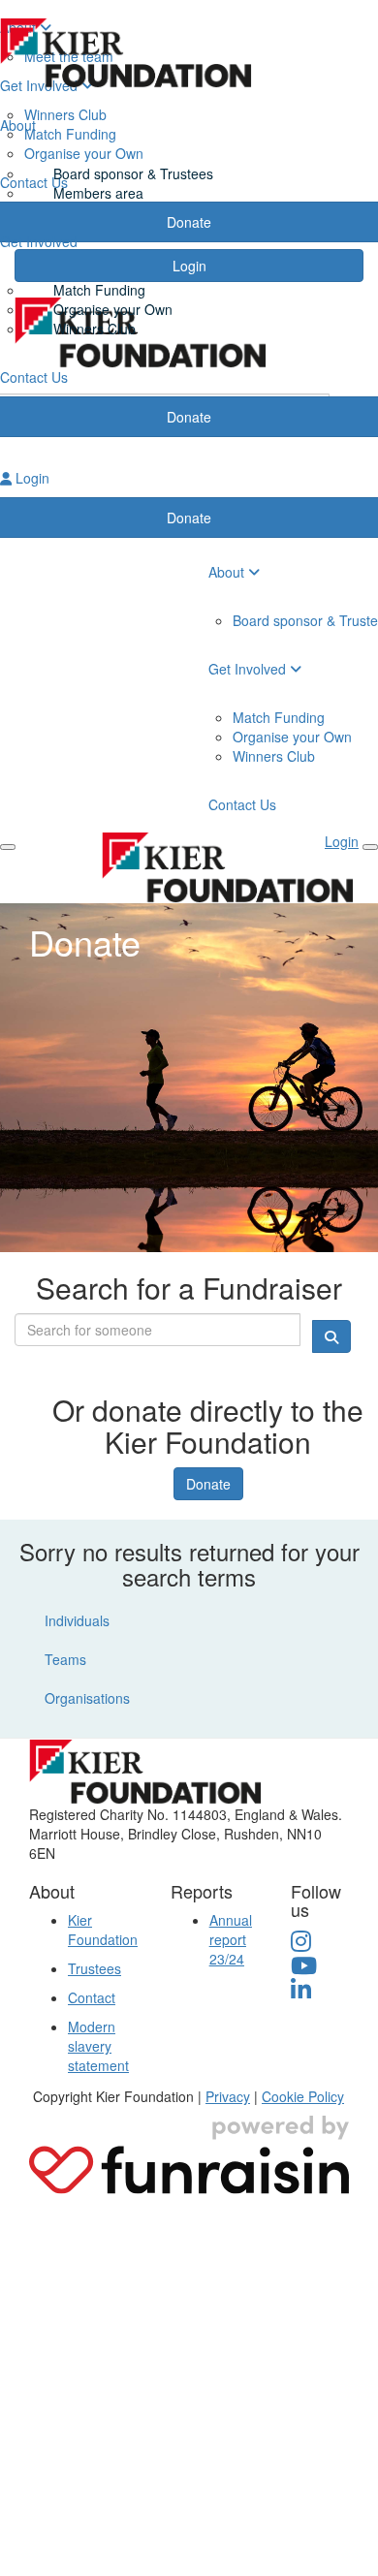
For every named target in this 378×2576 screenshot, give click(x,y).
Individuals (77, 1620)
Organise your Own (113, 309)
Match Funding (99, 290)
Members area (98, 193)
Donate (208, 1484)
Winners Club (94, 329)
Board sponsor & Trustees (133, 173)
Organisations (87, 1698)
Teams (65, 1659)
